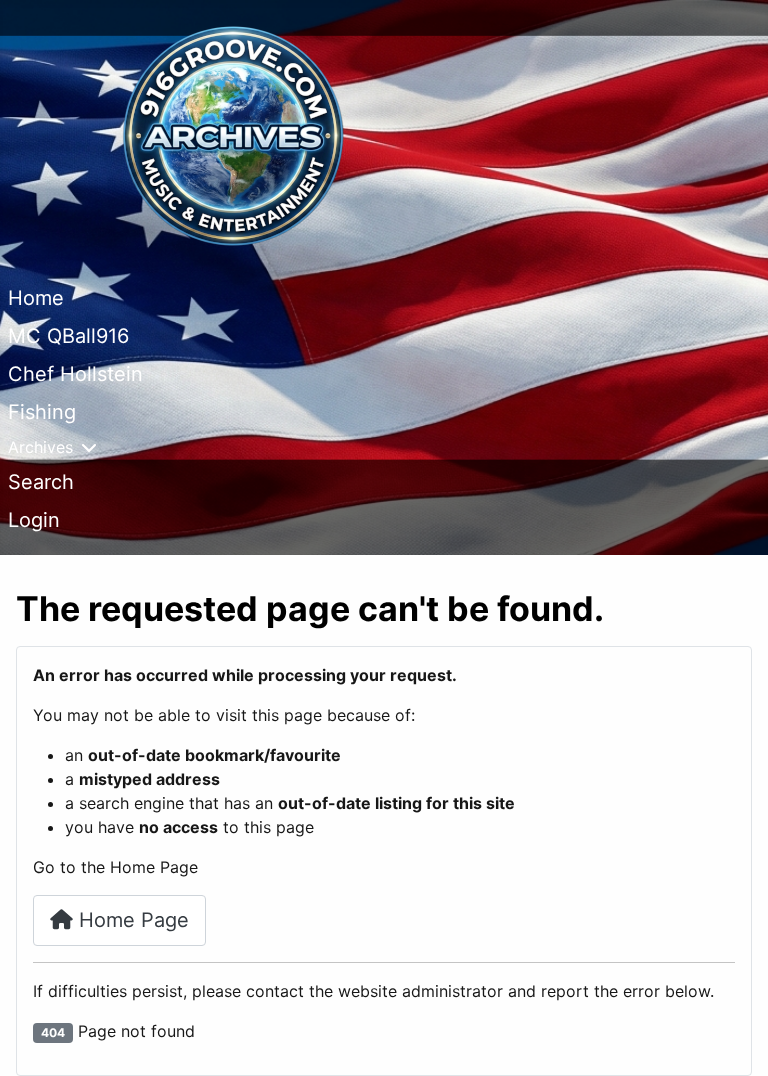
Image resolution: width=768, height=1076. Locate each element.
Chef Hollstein (75, 374)
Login (34, 520)
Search (41, 482)
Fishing (42, 412)
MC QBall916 (68, 336)
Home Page (131, 920)
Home (36, 298)
